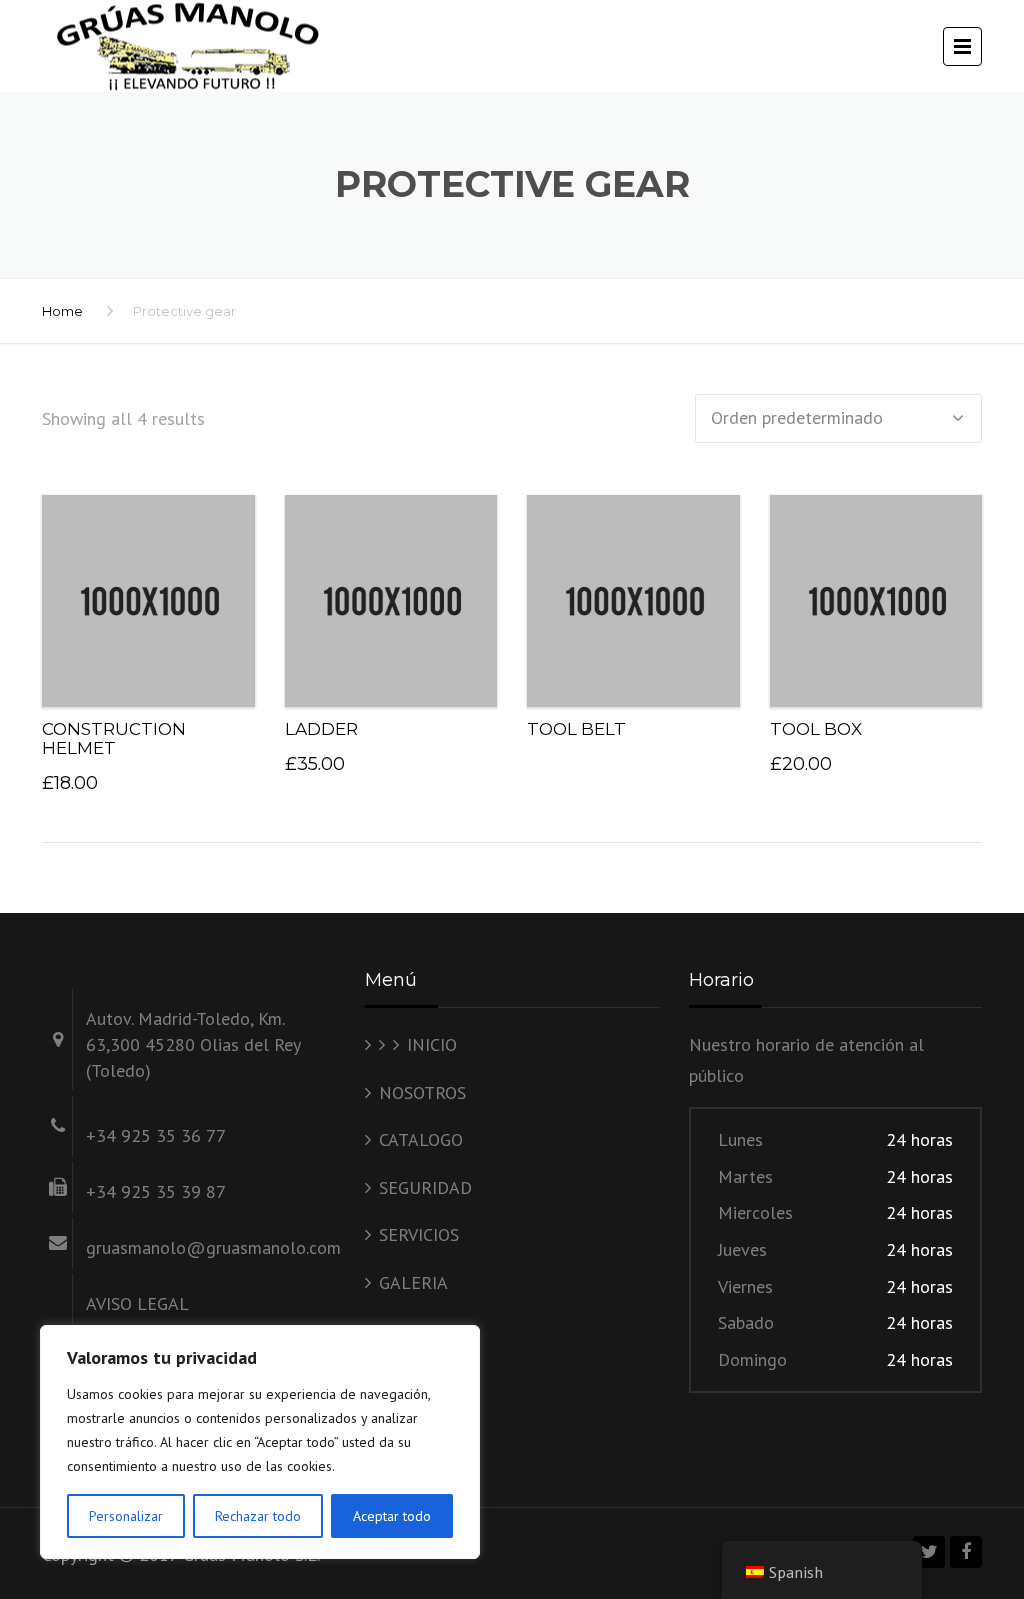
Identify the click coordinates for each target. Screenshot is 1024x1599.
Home (62, 311)
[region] (260, 1442)
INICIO (432, 1044)
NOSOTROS (422, 1092)
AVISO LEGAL (137, 1303)
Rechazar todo (258, 1516)
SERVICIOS (419, 1234)
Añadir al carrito (155, 595)
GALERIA (413, 1282)
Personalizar (126, 1516)
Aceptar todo (392, 1516)
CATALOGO (421, 1139)
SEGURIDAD (425, 1187)
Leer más (633, 595)
